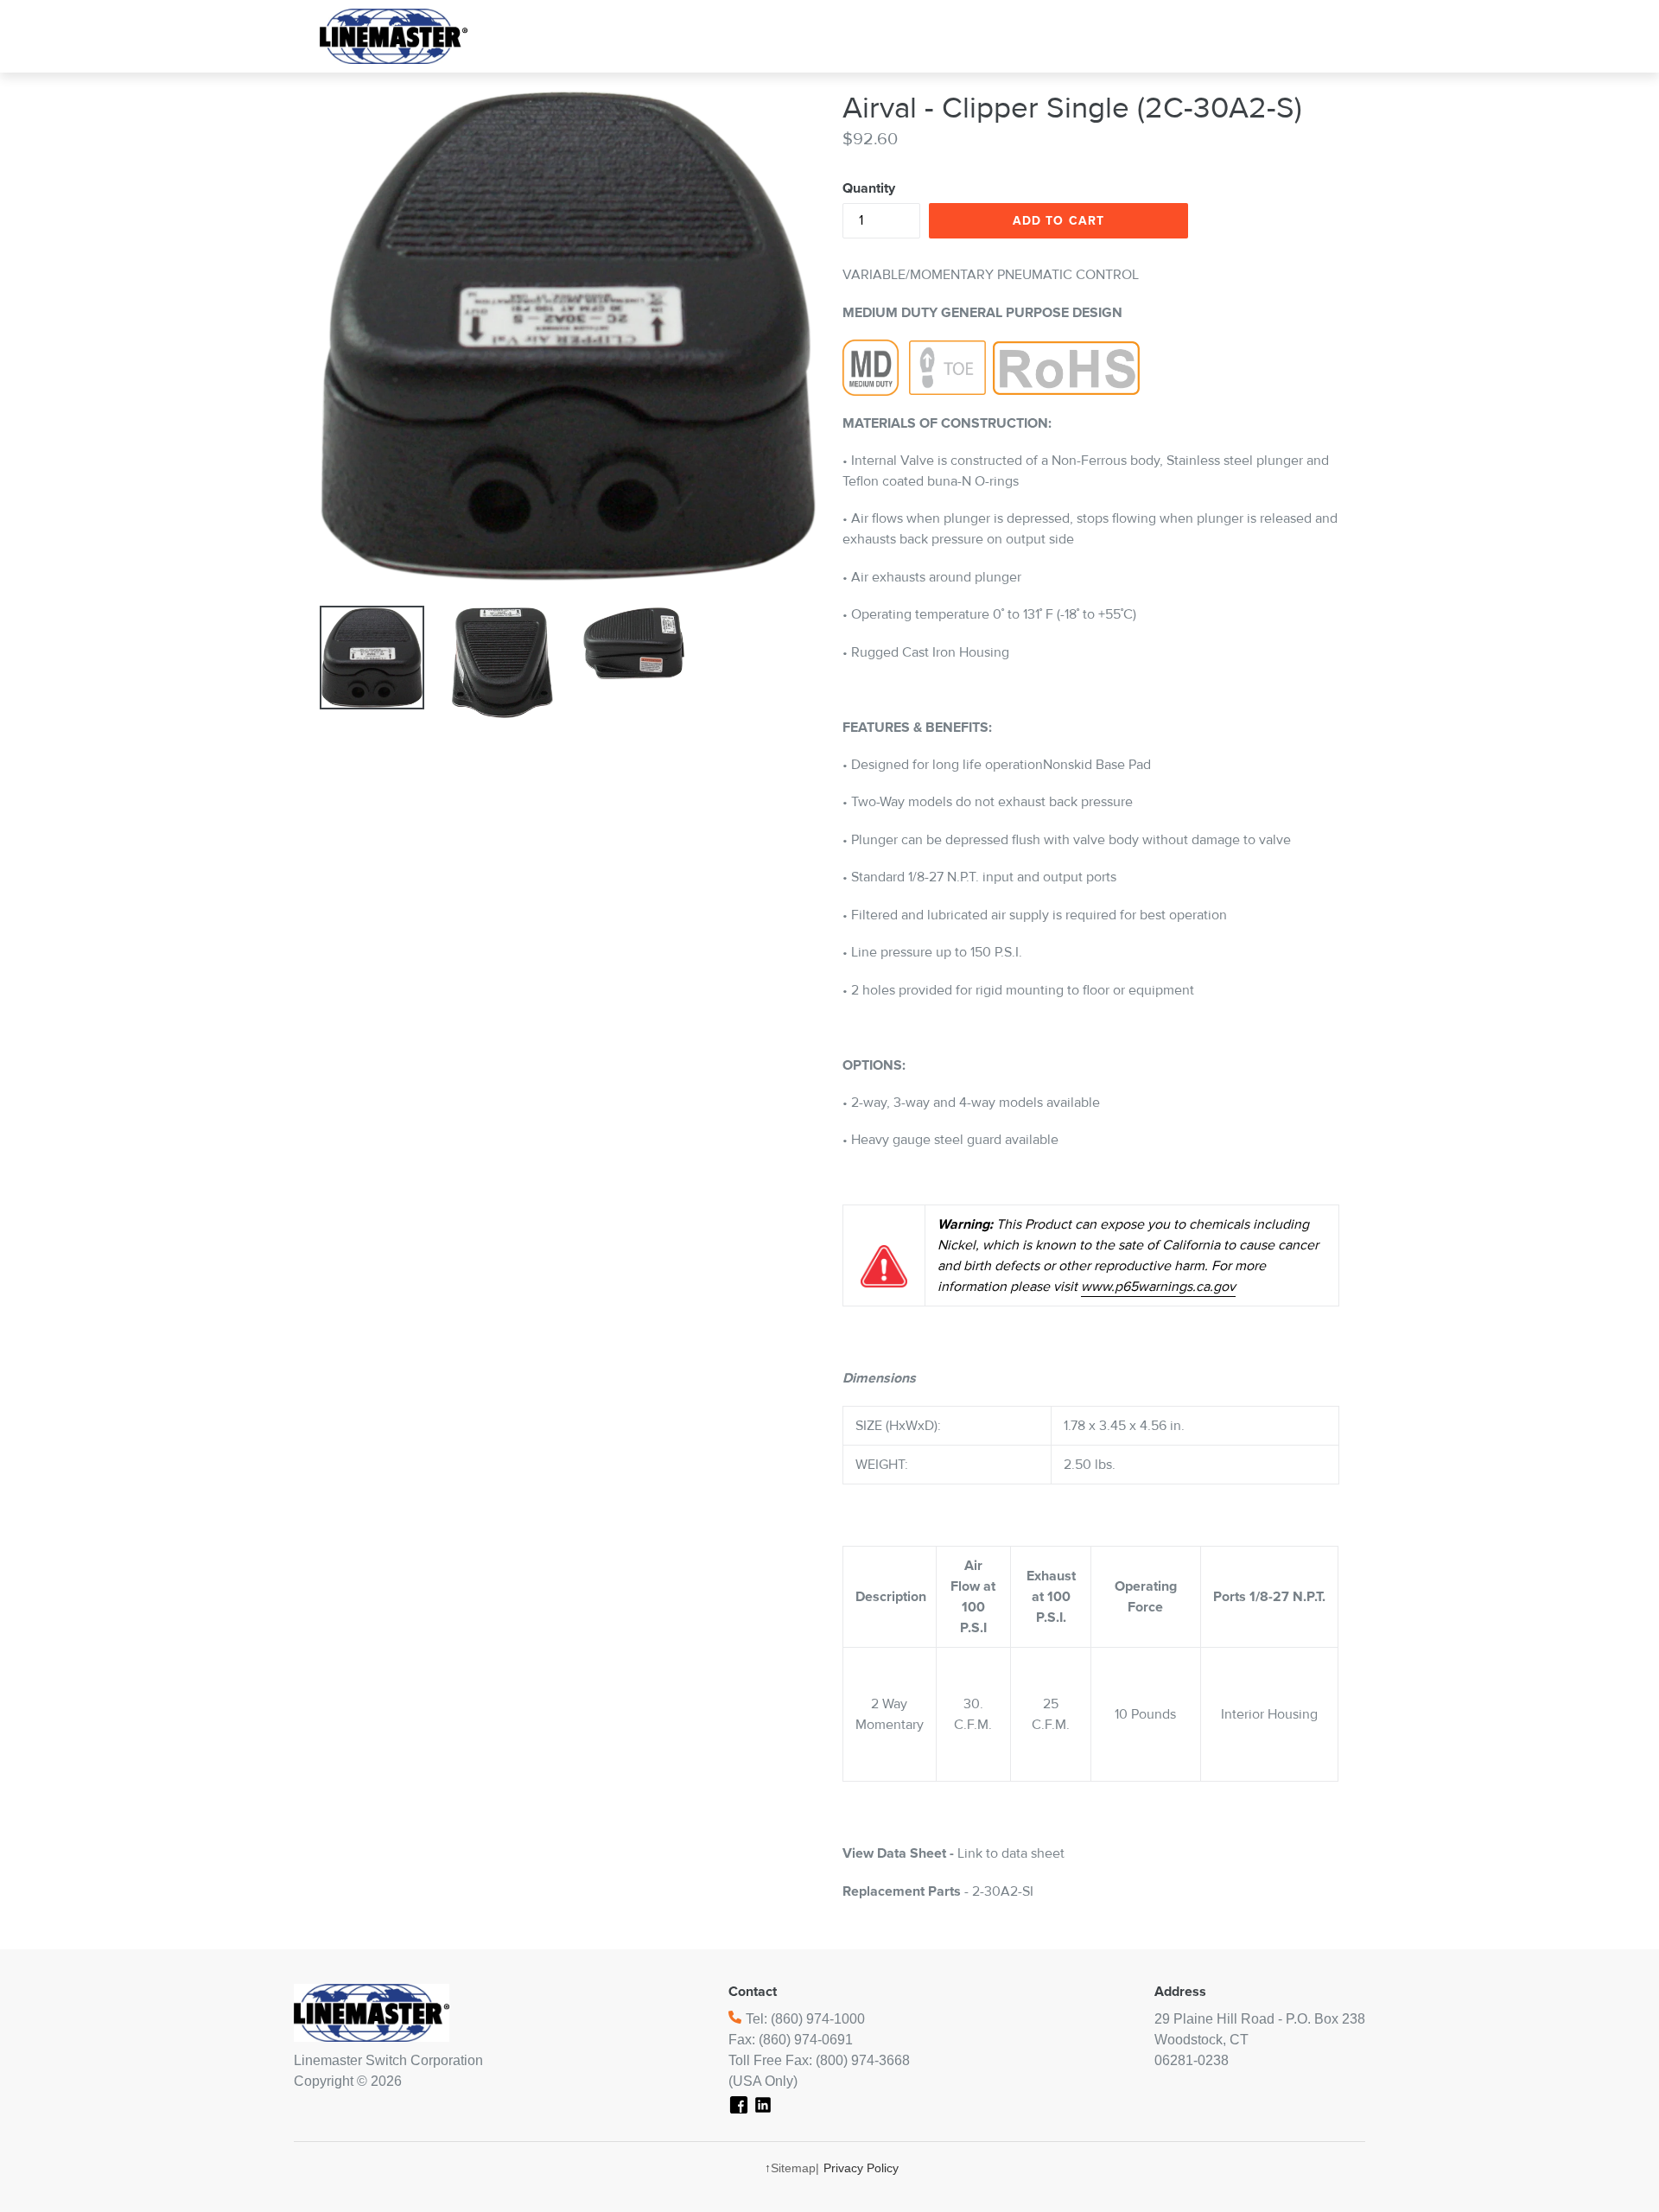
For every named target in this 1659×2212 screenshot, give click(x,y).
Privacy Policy (861, 2168)
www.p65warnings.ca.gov (1158, 1287)
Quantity (869, 188)
